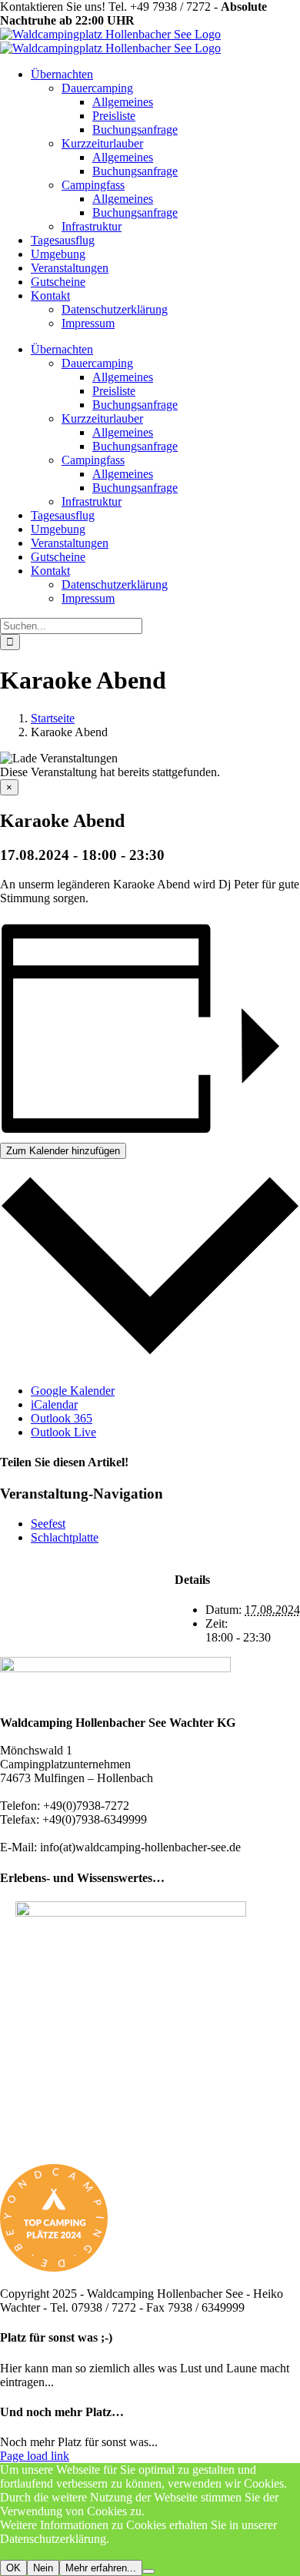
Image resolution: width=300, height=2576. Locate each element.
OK (13, 2568)
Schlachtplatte (65, 1537)
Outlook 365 (62, 1418)
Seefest (48, 1524)
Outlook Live (63, 1432)
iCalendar (54, 1404)
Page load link (35, 2456)
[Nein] (148, 2571)
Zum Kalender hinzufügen (63, 1151)
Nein (43, 2568)
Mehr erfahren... (101, 2568)
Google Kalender (73, 1391)
